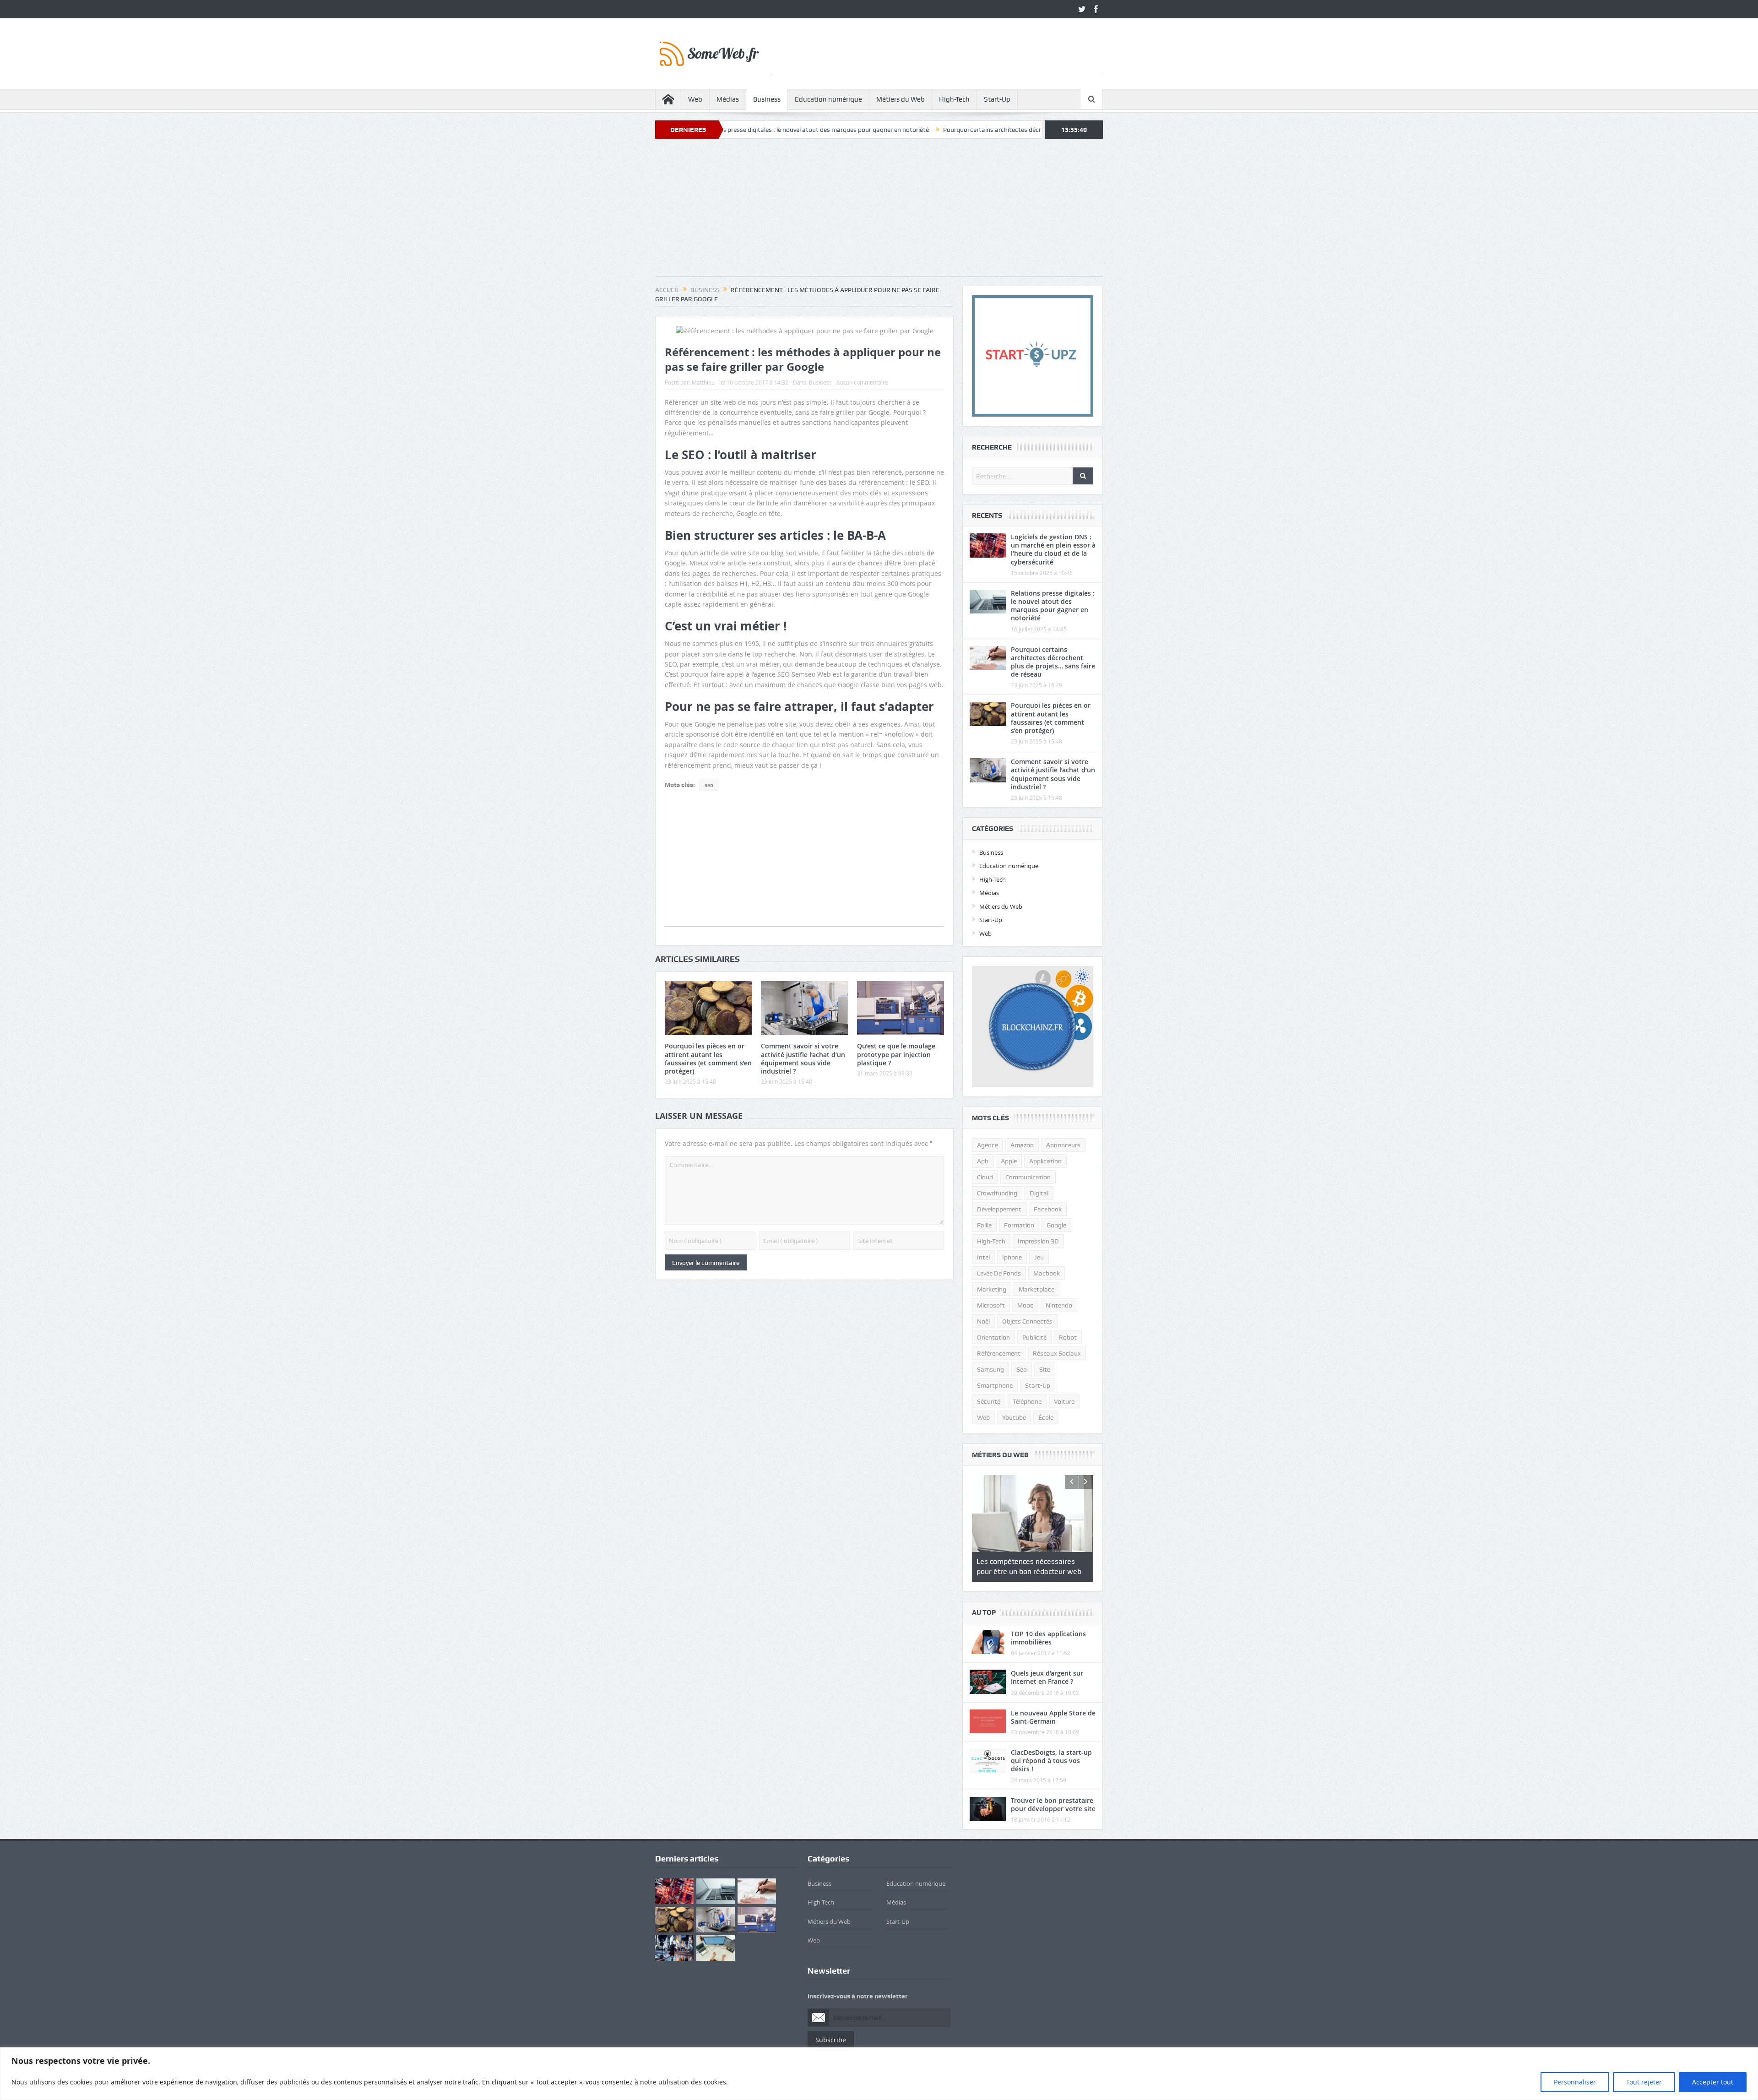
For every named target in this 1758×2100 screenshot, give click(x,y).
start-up (1038, 1385)
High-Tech (954, 99)
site (1045, 1369)
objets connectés (1027, 1321)
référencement (999, 1353)
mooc (1025, 1305)
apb (983, 1161)
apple (1009, 1161)
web (983, 1417)
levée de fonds (999, 1273)
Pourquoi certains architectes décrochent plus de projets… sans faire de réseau (903, 130)
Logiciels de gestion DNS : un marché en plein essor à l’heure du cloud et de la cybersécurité (1053, 549)
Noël (983, 1321)
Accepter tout (1713, 2082)
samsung (990, 1369)
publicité (1034, 1337)
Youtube (1014, 1417)
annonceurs (1063, 1145)
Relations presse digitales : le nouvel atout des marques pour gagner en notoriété (1053, 606)
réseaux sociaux (1057, 1353)
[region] (879, 2074)
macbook (1047, 1273)
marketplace (1036, 1289)
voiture (1064, 1401)
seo (709, 785)
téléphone (1027, 1401)
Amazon (1022, 1145)
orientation (993, 1337)
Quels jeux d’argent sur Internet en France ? (1047, 1677)
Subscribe (831, 2040)
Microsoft (991, 1305)
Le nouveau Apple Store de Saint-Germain (1053, 1717)
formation (1019, 1225)
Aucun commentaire (862, 382)
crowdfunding (997, 1193)
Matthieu (703, 382)
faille (984, 1225)
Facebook (1048, 1209)
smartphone (995, 1385)
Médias (728, 99)
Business (767, 99)
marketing (992, 1289)
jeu (1039, 1257)
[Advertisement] (936, 53)
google (1056, 1225)
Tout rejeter (1644, 2082)
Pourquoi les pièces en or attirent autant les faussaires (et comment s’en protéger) (708, 1058)
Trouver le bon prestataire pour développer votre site (1053, 1804)
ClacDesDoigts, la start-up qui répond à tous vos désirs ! (1051, 1761)
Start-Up (997, 99)
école (1046, 1417)
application (1045, 1161)
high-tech (991, 1241)
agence (988, 1145)
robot (1068, 1337)
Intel (983, 1257)
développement (999, 1209)
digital (1039, 1193)
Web (695, 99)
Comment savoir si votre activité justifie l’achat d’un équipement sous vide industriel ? (803, 1058)
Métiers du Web (901, 99)
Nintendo (1059, 1305)
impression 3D (1038, 1241)
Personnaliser (1575, 2082)
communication (1028, 1177)
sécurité (989, 1401)
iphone (1012, 1257)
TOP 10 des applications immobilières (1048, 1638)
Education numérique (828, 99)
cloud (985, 1177)
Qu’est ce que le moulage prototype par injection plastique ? (896, 1054)
